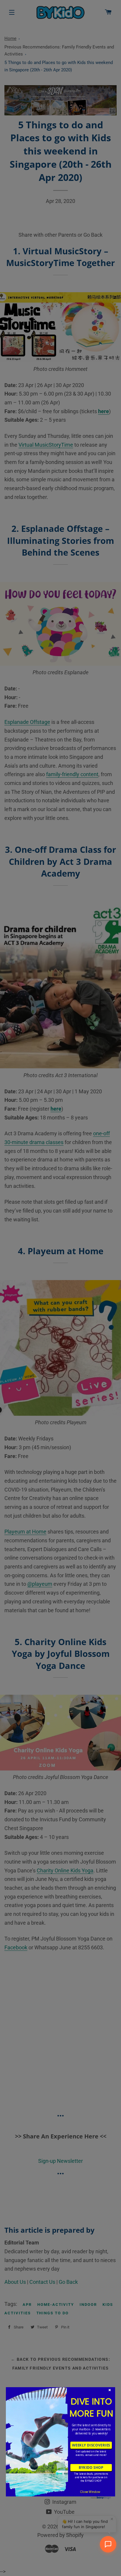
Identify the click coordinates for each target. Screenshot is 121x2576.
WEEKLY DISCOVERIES (91, 2445)
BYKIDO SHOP (91, 2467)
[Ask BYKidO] (108, 2544)
